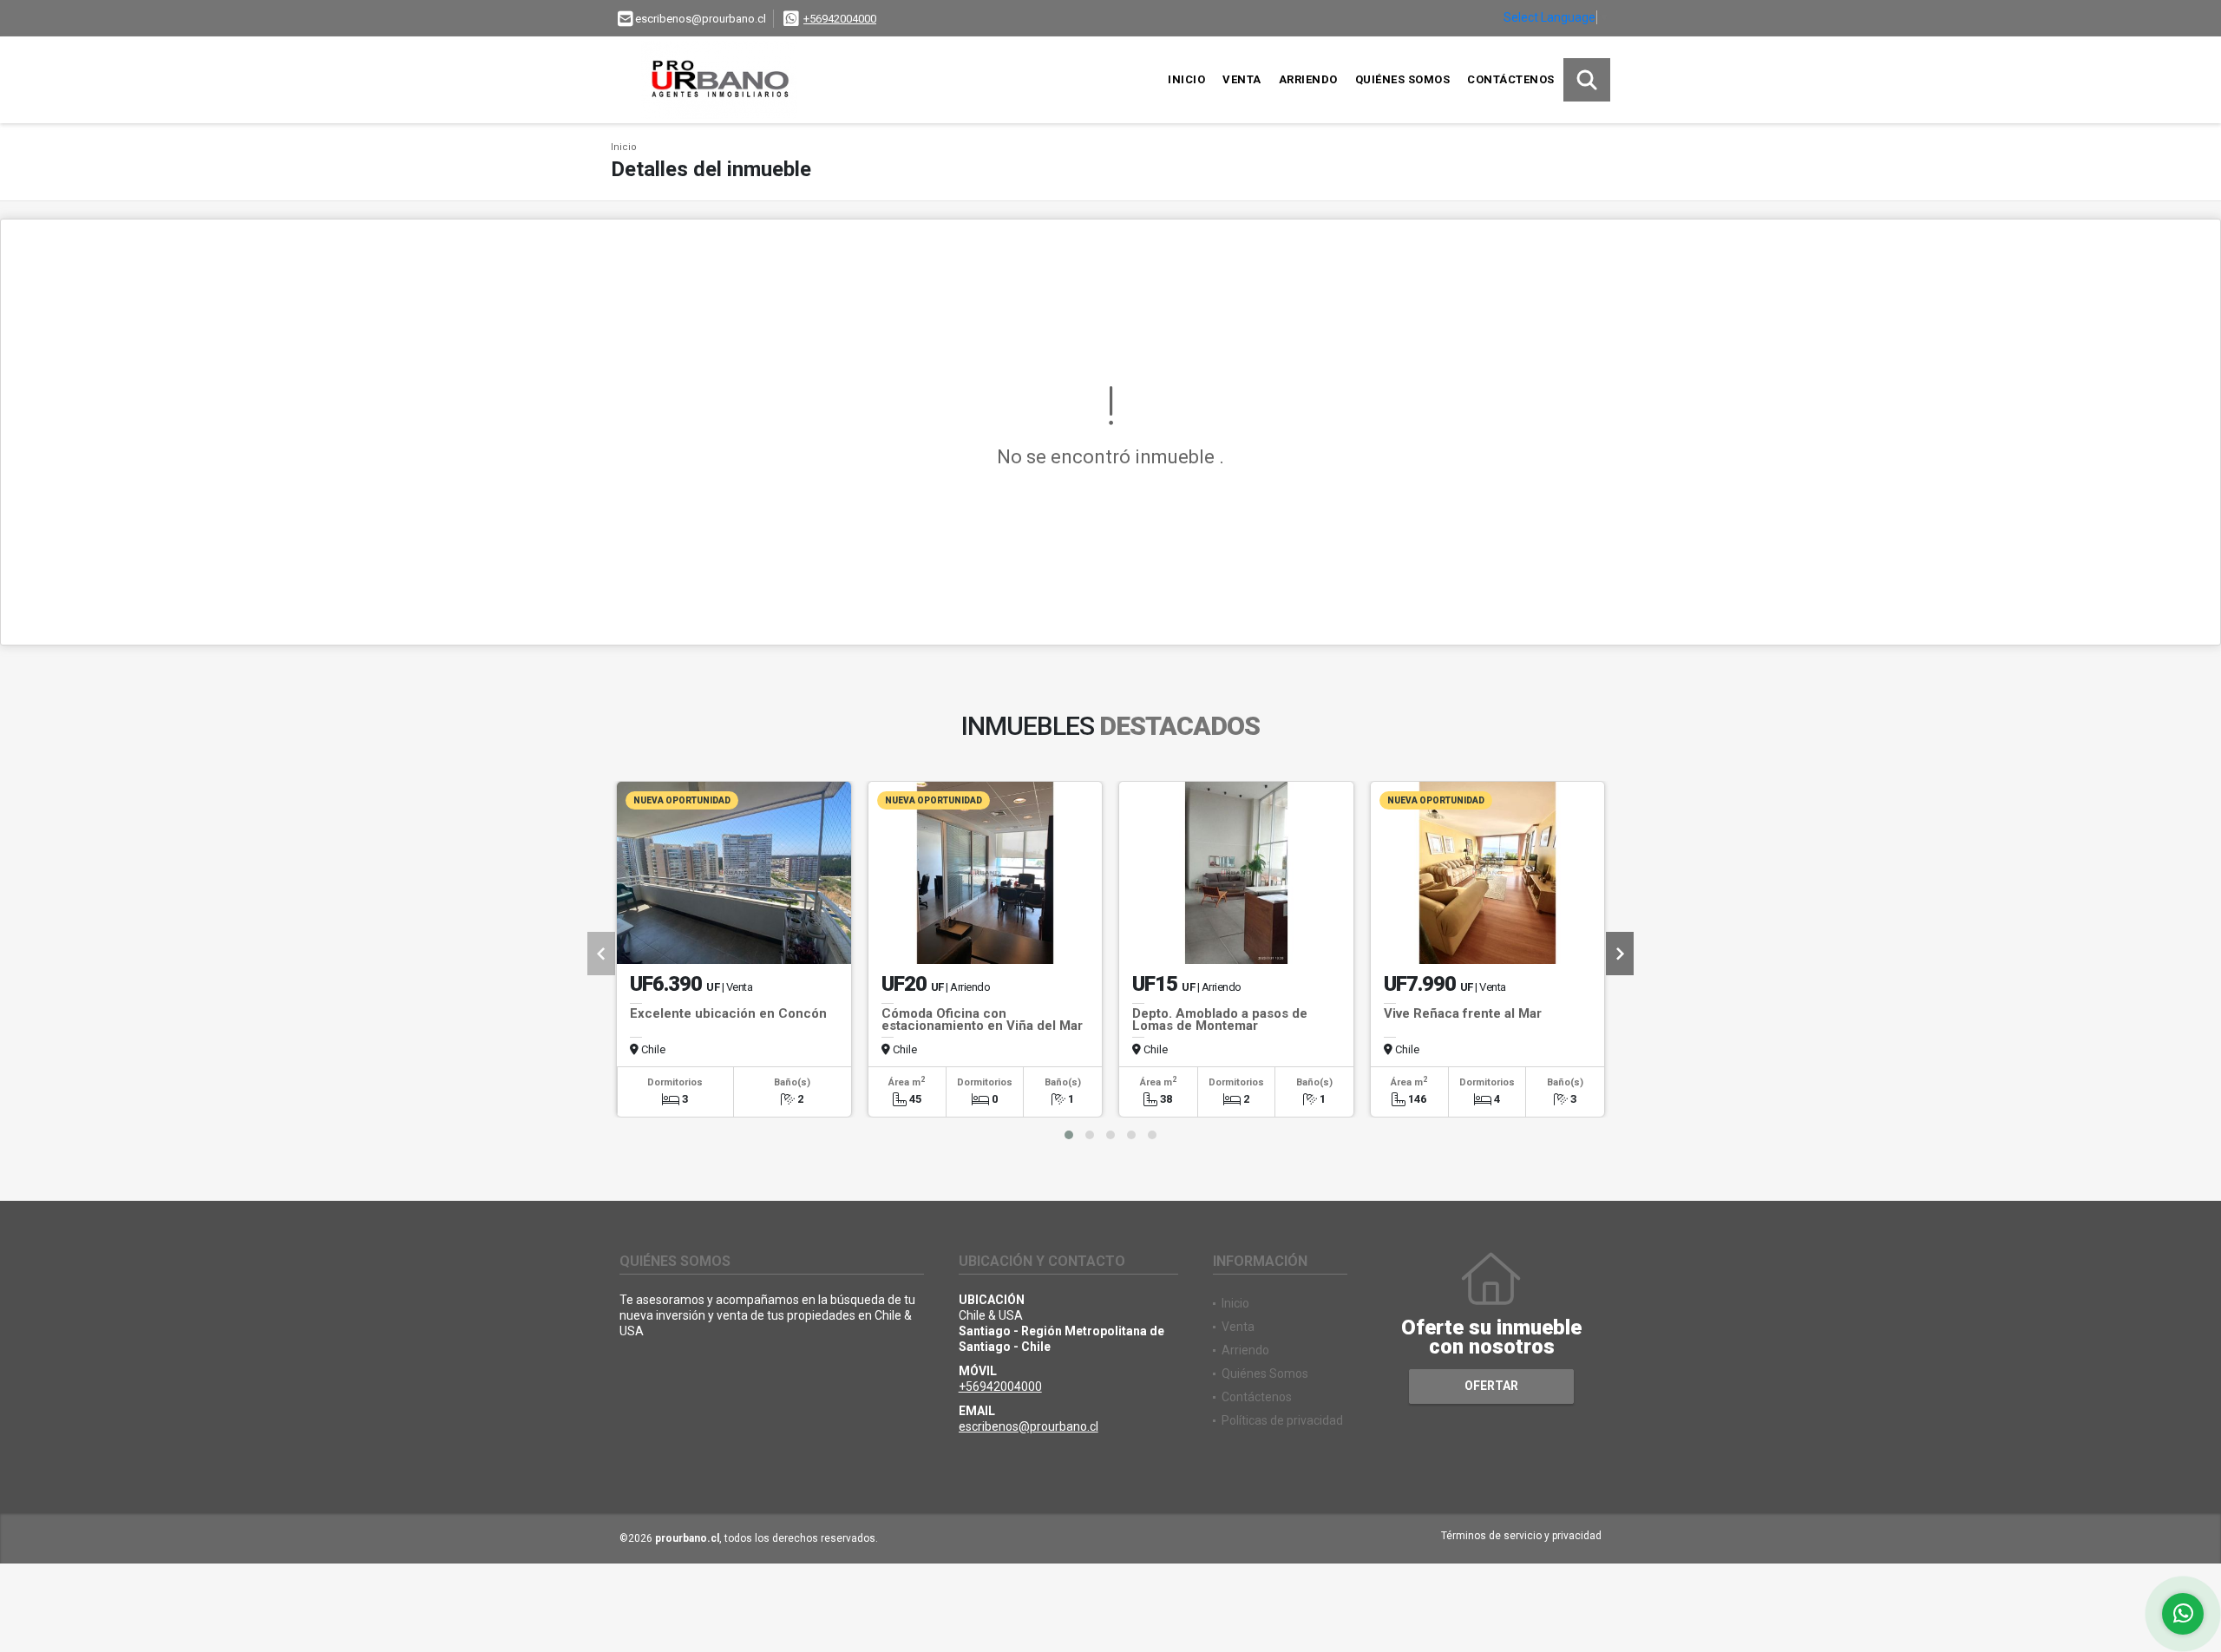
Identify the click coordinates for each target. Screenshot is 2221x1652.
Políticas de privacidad (1282, 1420)
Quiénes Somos (1403, 79)
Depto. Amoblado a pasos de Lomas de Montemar (1220, 1019)
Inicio (1186, 79)
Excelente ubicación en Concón (728, 1013)
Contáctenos (1511, 79)
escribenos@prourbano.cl (1029, 1426)
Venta (1242, 79)
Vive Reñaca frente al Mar (1463, 1013)
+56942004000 (840, 19)
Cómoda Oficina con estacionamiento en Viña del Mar (982, 1019)
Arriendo (1308, 79)
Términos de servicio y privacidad (1521, 1536)
